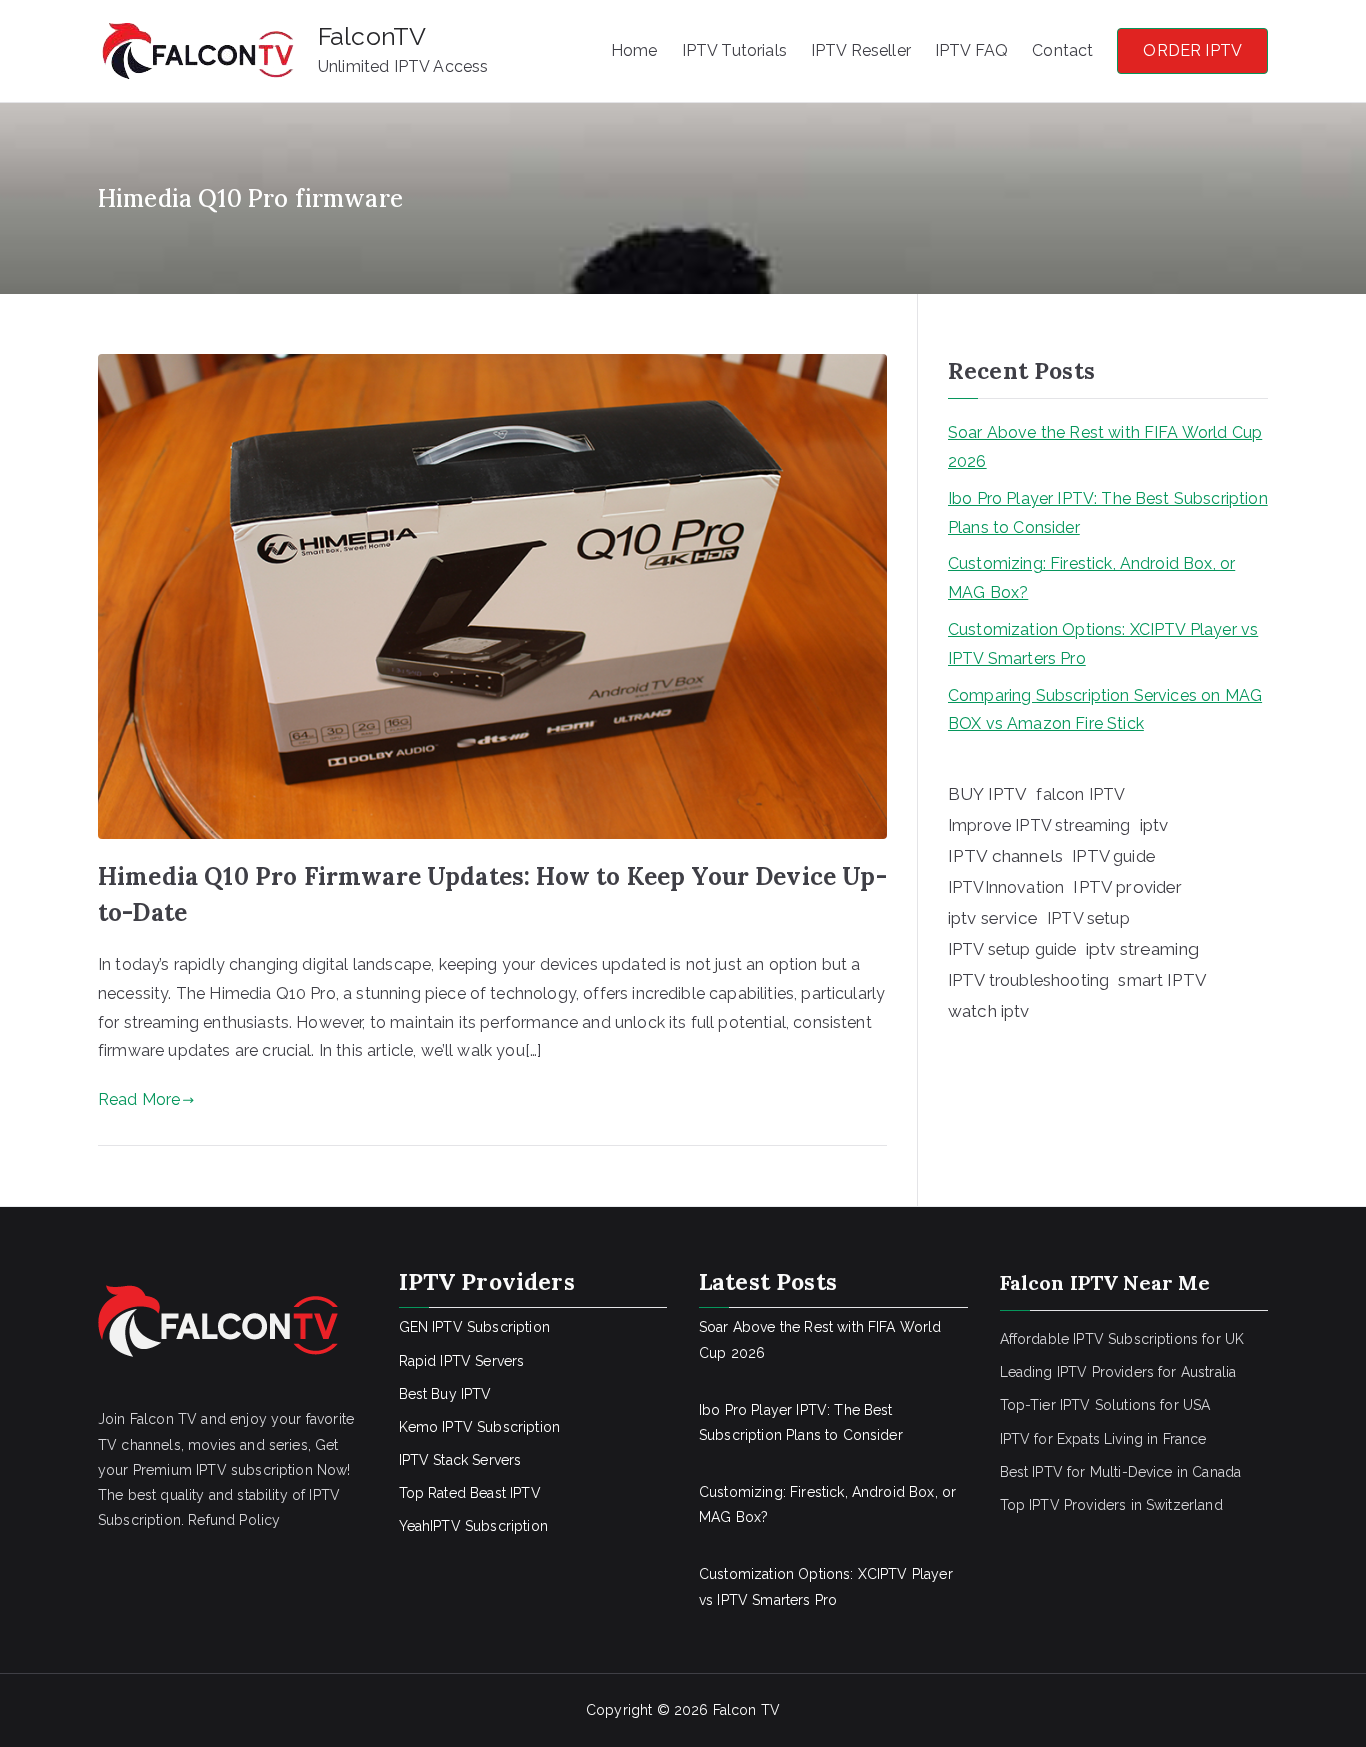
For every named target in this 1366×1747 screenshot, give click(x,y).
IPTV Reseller (861, 50)
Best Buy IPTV (445, 1394)
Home (634, 50)
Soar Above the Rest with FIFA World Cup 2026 (1105, 447)
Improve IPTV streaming (1039, 825)
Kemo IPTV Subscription (480, 1427)
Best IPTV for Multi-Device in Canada (1121, 1472)
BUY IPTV (987, 794)
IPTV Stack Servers (460, 1460)
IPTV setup (1088, 918)
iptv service (993, 918)
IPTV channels (1005, 856)
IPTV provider (1127, 887)
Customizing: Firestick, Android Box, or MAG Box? (1091, 578)
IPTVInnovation (1006, 887)
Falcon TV (746, 1710)
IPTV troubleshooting (1028, 980)
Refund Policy (234, 1520)
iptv (1154, 825)
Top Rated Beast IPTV (470, 1493)
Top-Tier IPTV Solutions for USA (1105, 1405)
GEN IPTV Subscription (474, 1327)
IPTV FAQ (971, 50)
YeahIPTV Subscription (473, 1526)
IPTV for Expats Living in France (1103, 1439)
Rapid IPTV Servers (462, 1361)
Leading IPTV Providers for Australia (1118, 1372)
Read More (139, 1099)
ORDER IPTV (1192, 50)
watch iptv (989, 1011)
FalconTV (372, 36)
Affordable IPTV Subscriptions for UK (1122, 1339)
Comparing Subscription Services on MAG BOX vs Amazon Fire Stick (1105, 710)
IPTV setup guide (1012, 949)
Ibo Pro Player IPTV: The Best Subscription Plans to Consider (1108, 513)
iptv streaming (1142, 949)
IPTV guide (1113, 856)
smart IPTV (1162, 980)
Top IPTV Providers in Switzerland (1111, 1505)
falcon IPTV (1080, 794)
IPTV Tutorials (734, 50)
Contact (1062, 50)
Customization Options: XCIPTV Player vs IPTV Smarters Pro (1103, 644)
